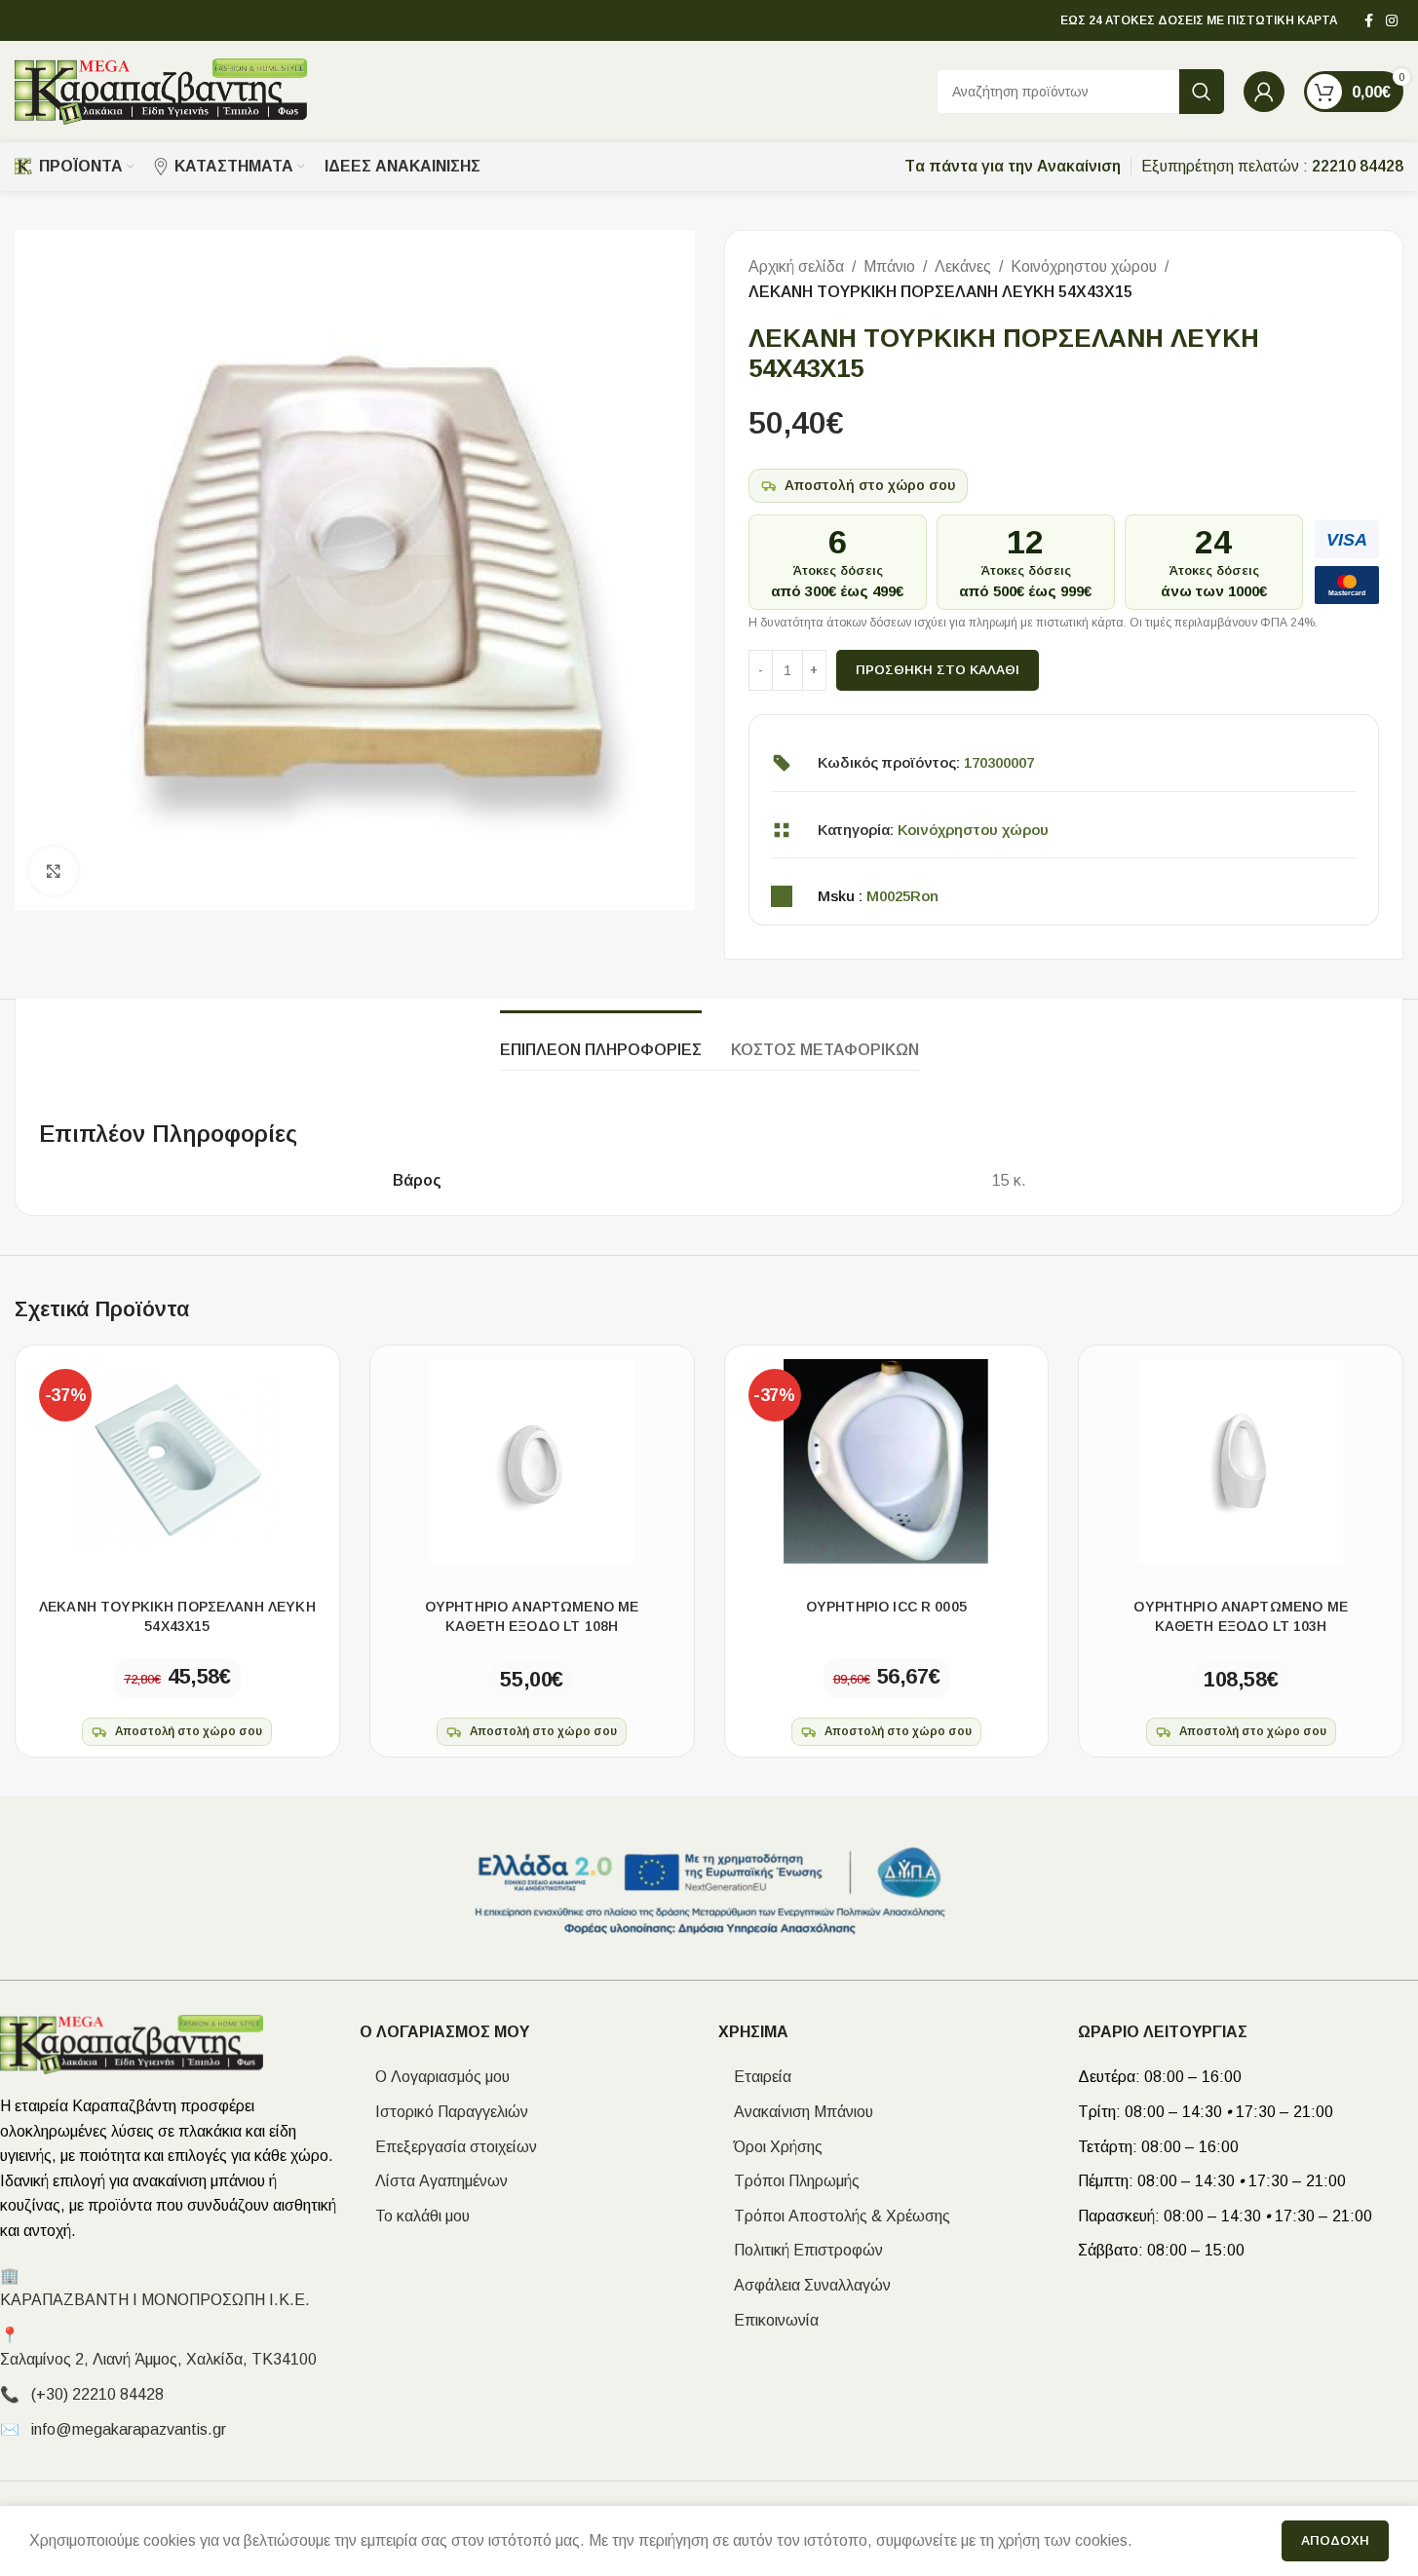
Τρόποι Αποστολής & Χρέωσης (834, 2216)
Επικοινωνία (768, 2320)
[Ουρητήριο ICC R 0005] (887, 1461)
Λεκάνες (963, 266)
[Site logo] (161, 90)
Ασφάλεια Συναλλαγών (805, 2285)
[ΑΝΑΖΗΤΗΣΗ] (1202, 92)
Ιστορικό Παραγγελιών (444, 2112)
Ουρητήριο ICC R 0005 (886, 1607)
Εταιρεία (755, 2077)
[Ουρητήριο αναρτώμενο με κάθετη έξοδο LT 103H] (1241, 1461)
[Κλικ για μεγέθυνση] (54, 871)
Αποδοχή (1335, 2540)
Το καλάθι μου (415, 2216)
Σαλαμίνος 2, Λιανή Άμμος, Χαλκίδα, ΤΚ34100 (158, 2359)
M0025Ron (902, 896)
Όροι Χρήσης (770, 2147)
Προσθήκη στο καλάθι (938, 670)
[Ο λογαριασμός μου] (1264, 92)
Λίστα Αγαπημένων (434, 2181)
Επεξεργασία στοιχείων (448, 2147)
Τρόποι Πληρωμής (789, 2181)
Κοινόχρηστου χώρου (1084, 266)
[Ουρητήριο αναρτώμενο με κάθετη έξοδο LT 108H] (532, 1461)
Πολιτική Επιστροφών (801, 2250)
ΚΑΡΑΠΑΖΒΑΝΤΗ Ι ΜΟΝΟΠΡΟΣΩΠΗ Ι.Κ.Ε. (155, 2300)
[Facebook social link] (1368, 21)
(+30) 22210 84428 (97, 2394)
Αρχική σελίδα (796, 266)
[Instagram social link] (1392, 21)
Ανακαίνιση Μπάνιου (796, 2112)
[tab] (601, 1040)
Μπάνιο (889, 266)
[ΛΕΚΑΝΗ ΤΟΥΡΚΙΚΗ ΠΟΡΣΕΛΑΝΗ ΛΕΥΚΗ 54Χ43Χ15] (177, 1461)
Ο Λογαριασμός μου (435, 2077)
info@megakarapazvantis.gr (129, 2429)
